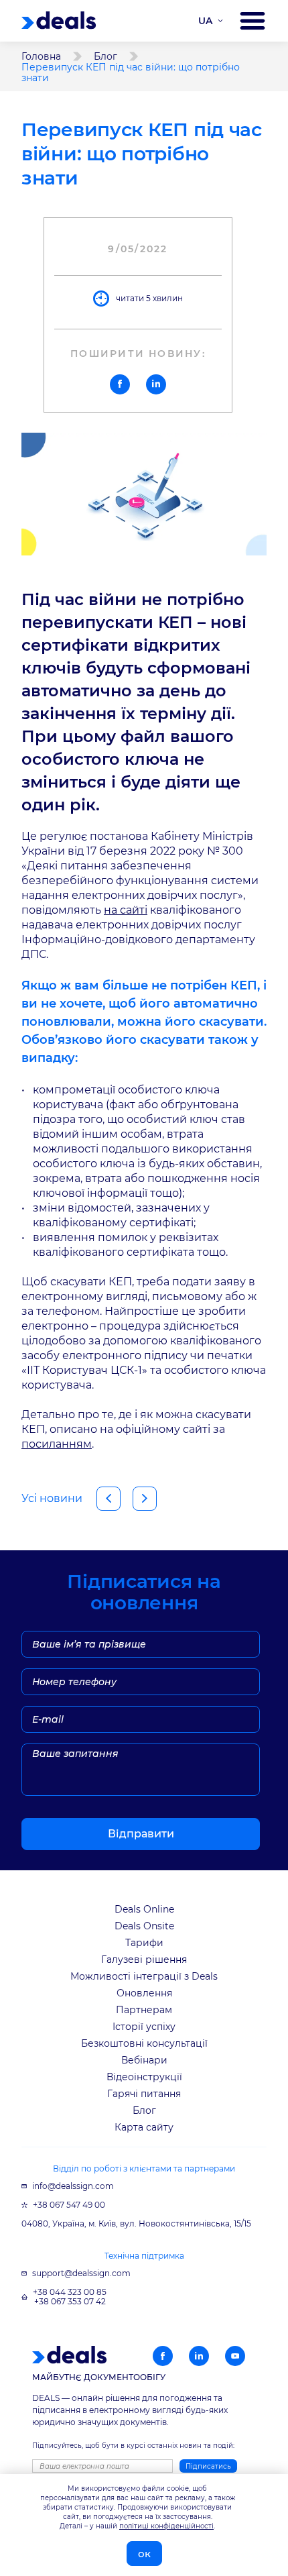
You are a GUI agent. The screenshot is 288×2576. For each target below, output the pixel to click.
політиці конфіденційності (166, 2526)
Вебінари (144, 2060)
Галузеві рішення (144, 1960)
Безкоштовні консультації (144, 2043)
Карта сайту (144, 2127)
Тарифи (144, 1943)
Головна (41, 56)
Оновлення (144, 1993)
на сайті (126, 910)
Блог (105, 56)
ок (144, 2554)
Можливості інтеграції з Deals (144, 1976)
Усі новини (52, 1498)
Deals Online (144, 1909)
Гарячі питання (144, 2094)
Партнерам (144, 2010)
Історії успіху (144, 2027)
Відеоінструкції (144, 2077)
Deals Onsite (144, 1926)
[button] (120, 384)
